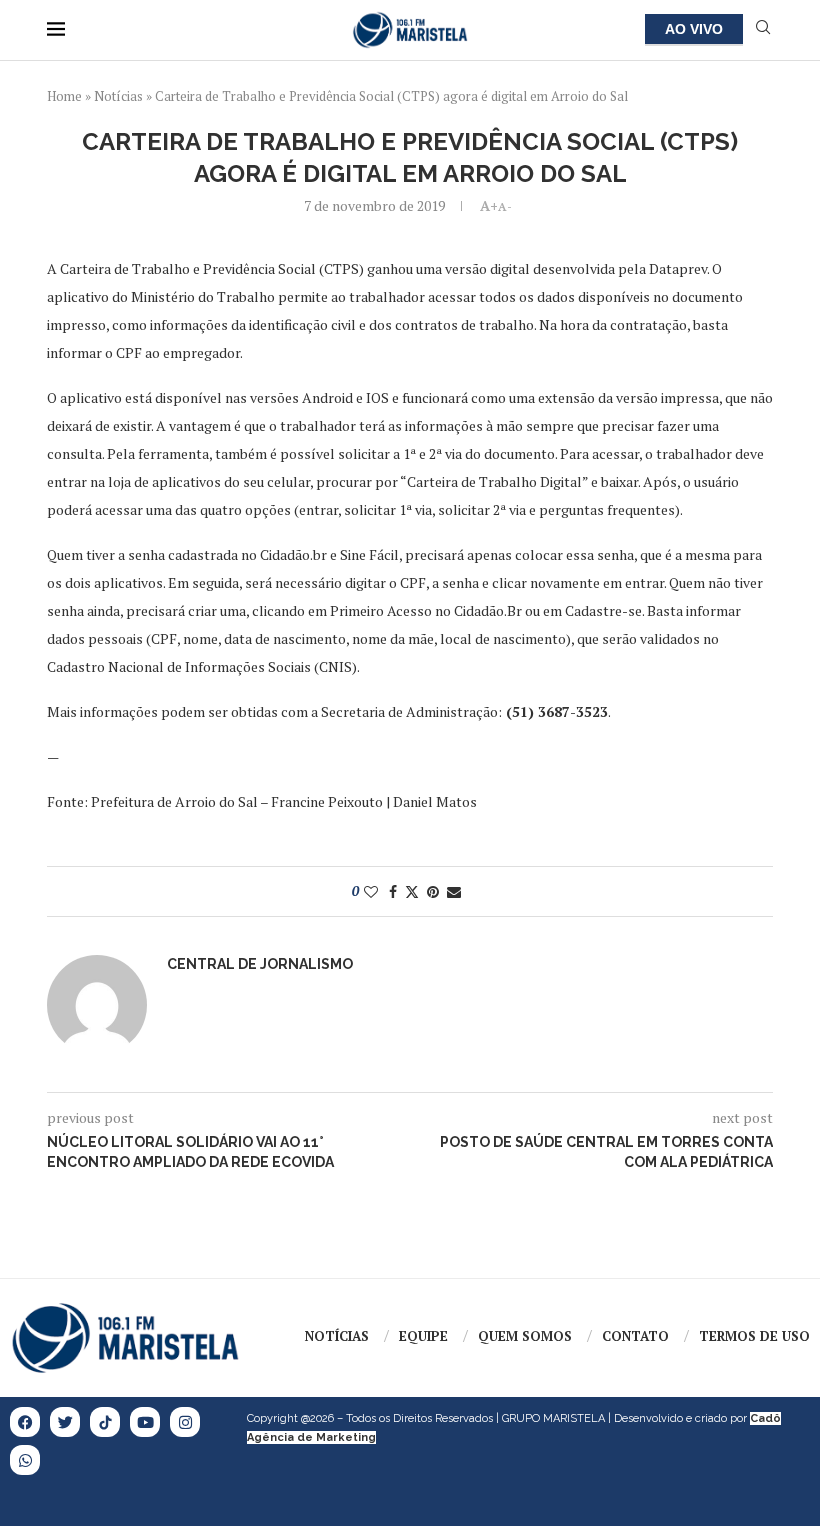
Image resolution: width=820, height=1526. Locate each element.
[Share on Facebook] (393, 891)
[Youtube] (145, 1422)
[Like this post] (371, 891)
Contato (635, 1336)
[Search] (763, 29)
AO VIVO (694, 29)
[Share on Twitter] (412, 891)
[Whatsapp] (25, 1460)
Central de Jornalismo (260, 964)
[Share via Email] (454, 891)
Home (64, 96)
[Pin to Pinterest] (433, 891)
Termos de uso (754, 1336)
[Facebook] (25, 1422)
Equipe (423, 1336)
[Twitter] (65, 1422)
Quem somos (525, 1336)
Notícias (118, 96)
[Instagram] (185, 1422)
